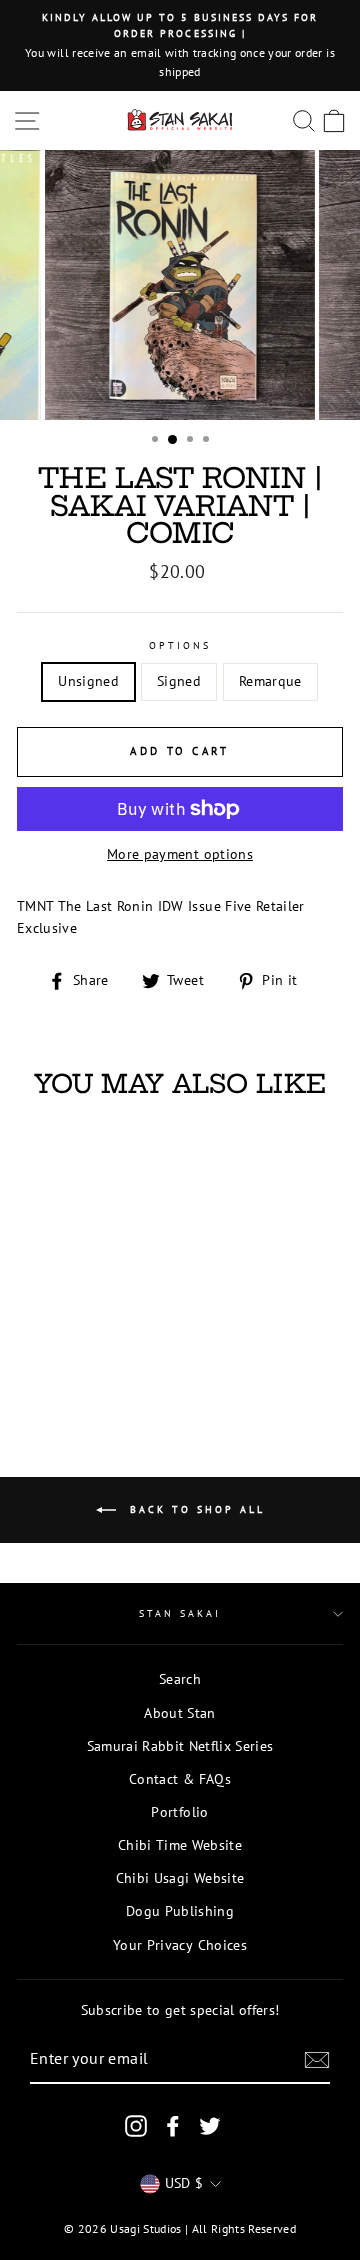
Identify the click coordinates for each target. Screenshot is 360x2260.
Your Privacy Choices (180, 1945)
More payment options (180, 854)
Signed (179, 681)
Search (180, 1679)
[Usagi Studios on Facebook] (173, 2125)
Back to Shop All (194, 1509)
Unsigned (88, 681)
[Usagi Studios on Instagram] (136, 2125)
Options (180, 645)
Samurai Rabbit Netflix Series (180, 1746)
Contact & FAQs (180, 1779)
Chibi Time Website (180, 1845)
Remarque (270, 681)
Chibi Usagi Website (180, 1878)
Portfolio (179, 1812)
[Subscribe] (317, 2060)
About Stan (179, 1713)
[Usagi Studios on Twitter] (210, 2125)
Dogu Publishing (180, 1911)
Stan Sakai (180, 1613)
